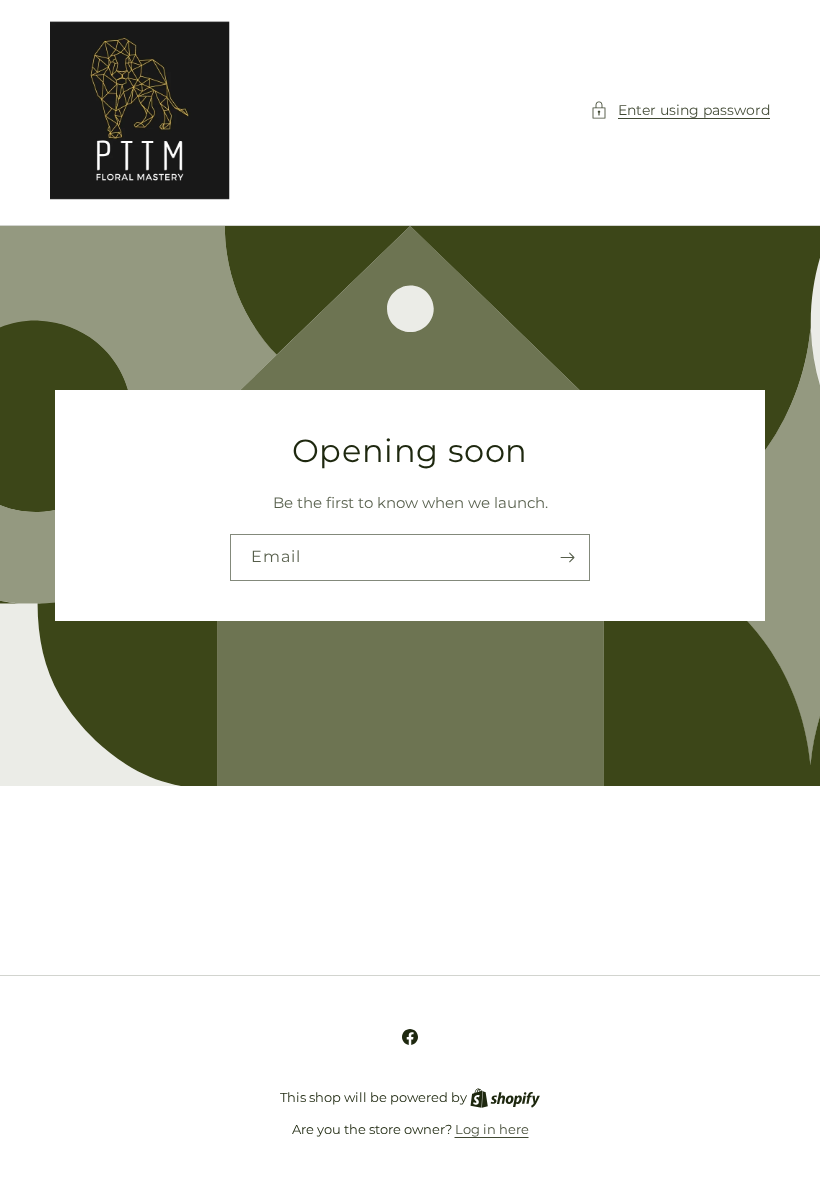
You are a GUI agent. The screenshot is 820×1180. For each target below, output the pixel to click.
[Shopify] (505, 1097)
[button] (680, 110)
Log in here (492, 1129)
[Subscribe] (567, 558)
